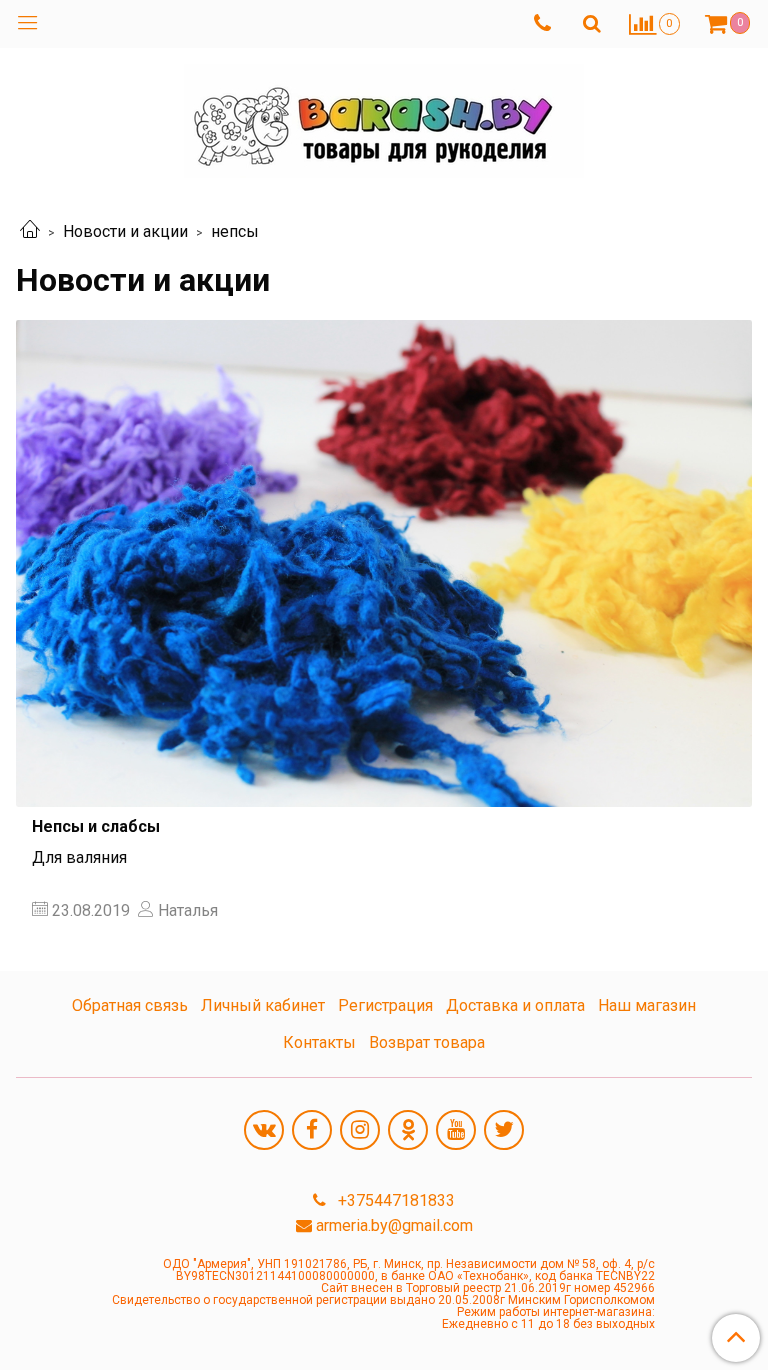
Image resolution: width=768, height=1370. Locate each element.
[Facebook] (312, 1130)
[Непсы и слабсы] (384, 563)
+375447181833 (394, 1200)
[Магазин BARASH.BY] (384, 116)
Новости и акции (125, 231)
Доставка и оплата (515, 1005)
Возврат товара (427, 1042)
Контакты (319, 1042)
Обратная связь (130, 1005)
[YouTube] (456, 1130)
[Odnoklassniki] (408, 1130)
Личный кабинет (263, 1005)
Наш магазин (647, 1005)
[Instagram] (360, 1130)
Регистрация (385, 1005)
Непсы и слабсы (96, 826)
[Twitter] (504, 1130)
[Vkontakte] (264, 1130)
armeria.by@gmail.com (394, 1225)
